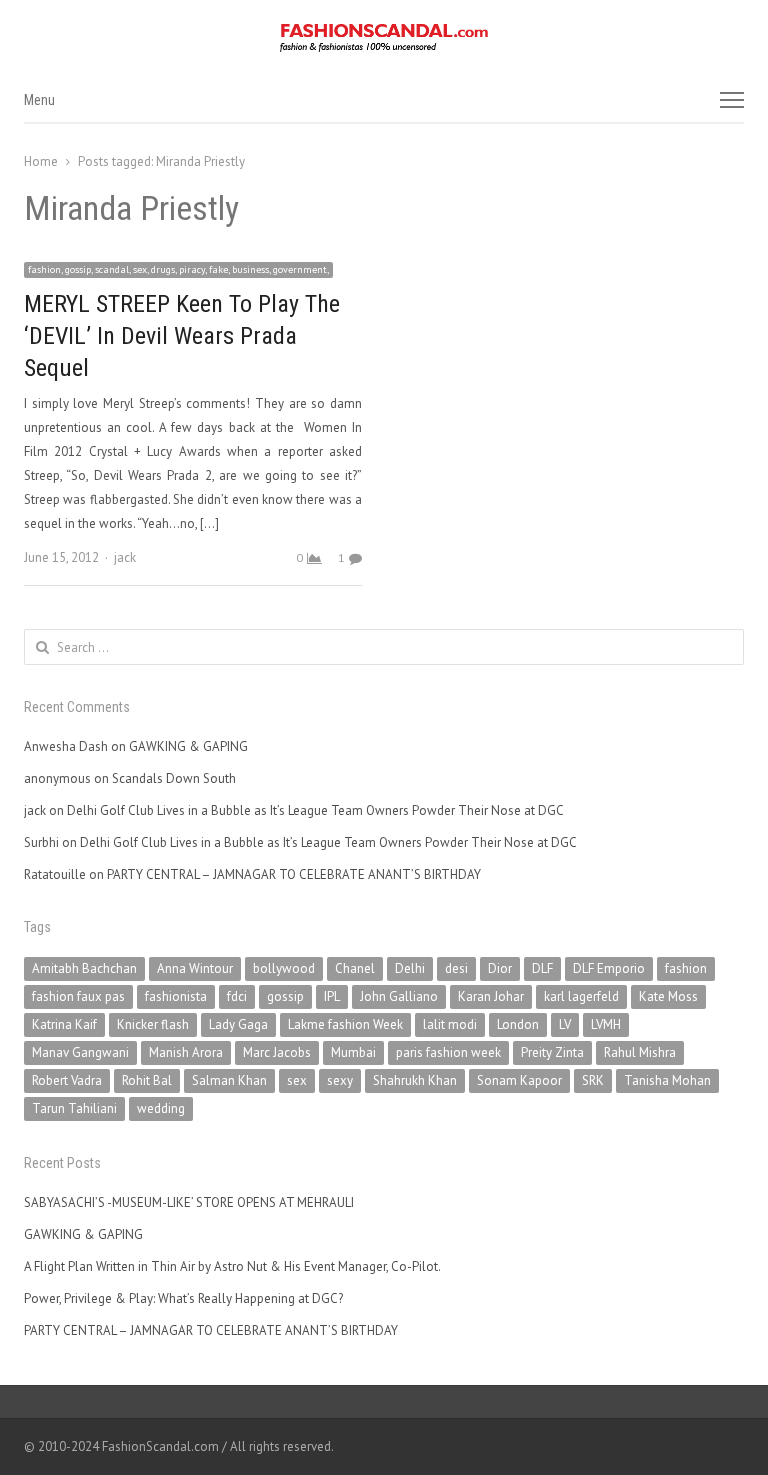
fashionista (176, 996)
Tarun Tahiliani (74, 1108)
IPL (332, 996)
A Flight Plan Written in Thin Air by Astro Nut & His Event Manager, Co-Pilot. (232, 1266)
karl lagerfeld (581, 996)
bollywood (284, 968)
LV (565, 1024)
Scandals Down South (174, 778)
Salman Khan (229, 1080)
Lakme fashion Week (345, 1024)
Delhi (410, 968)
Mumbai (353, 1052)
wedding (161, 1108)
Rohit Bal (147, 1080)
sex (297, 1080)
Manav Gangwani (80, 1052)
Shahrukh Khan (415, 1080)
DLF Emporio (609, 968)
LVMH (606, 1024)
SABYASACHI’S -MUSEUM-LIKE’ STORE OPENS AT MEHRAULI (189, 1202)
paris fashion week (448, 1052)
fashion (686, 968)
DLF (542, 968)
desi (456, 968)
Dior (500, 968)
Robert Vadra (67, 1080)
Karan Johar (491, 996)
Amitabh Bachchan (84, 968)
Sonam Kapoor (519, 1080)
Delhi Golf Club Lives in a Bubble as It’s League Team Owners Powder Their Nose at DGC (315, 810)
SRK (593, 1080)
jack (125, 557)
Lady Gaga (238, 1024)
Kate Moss (668, 996)
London (518, 1024)
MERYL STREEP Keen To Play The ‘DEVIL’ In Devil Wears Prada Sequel (182, 336)
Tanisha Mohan (667, 1080)
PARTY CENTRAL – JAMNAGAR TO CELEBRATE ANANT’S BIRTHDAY (294, 874)
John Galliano (399, 996)
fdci (237, 996)
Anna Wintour (195, 968)
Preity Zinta (552, 1052)
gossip (285, 996)
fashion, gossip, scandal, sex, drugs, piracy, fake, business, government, (178, 269)
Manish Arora (186, 1052)
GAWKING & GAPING (188, 746)
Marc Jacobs (277, 1052)
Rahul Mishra (640, 1052)
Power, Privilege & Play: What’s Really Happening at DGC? (183, 1298)
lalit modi (450, 1024)
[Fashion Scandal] (384, 38)
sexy (340, 1080)
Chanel (355, 968)
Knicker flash (153, 1024)
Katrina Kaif (64, 1024)
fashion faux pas (78, 996)
